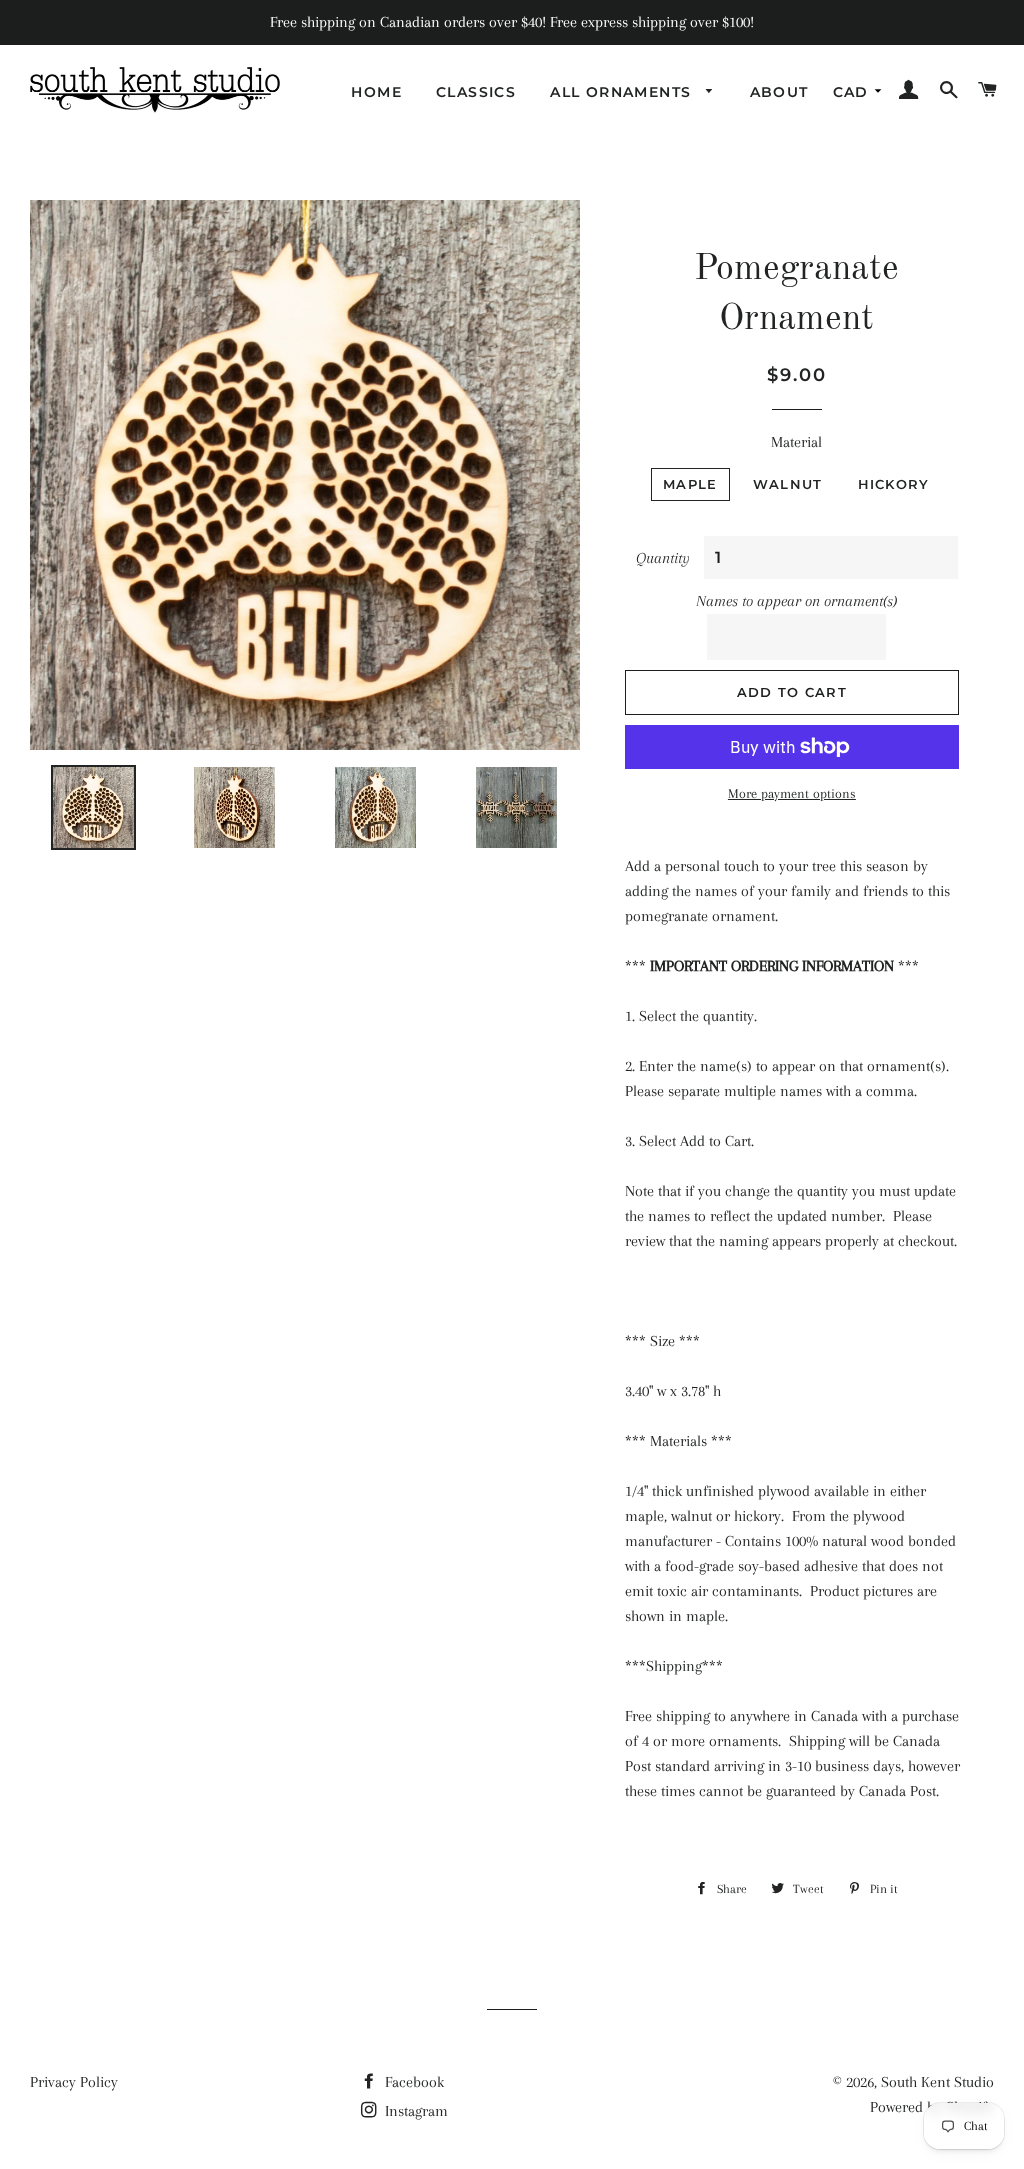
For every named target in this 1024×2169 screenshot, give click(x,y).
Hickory (894, 484)
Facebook (412, 2082)
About (779, 92)
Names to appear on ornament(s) (796, 601)
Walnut (788, 484)
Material (796, 442)
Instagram (414, 2111)
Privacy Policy (74, 2082)
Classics (476, 92)
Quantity (663, 558)
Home (376, 92)
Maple (690, 484)
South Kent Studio (937, 2082)
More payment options (792, 793)
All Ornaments (623, 92)
